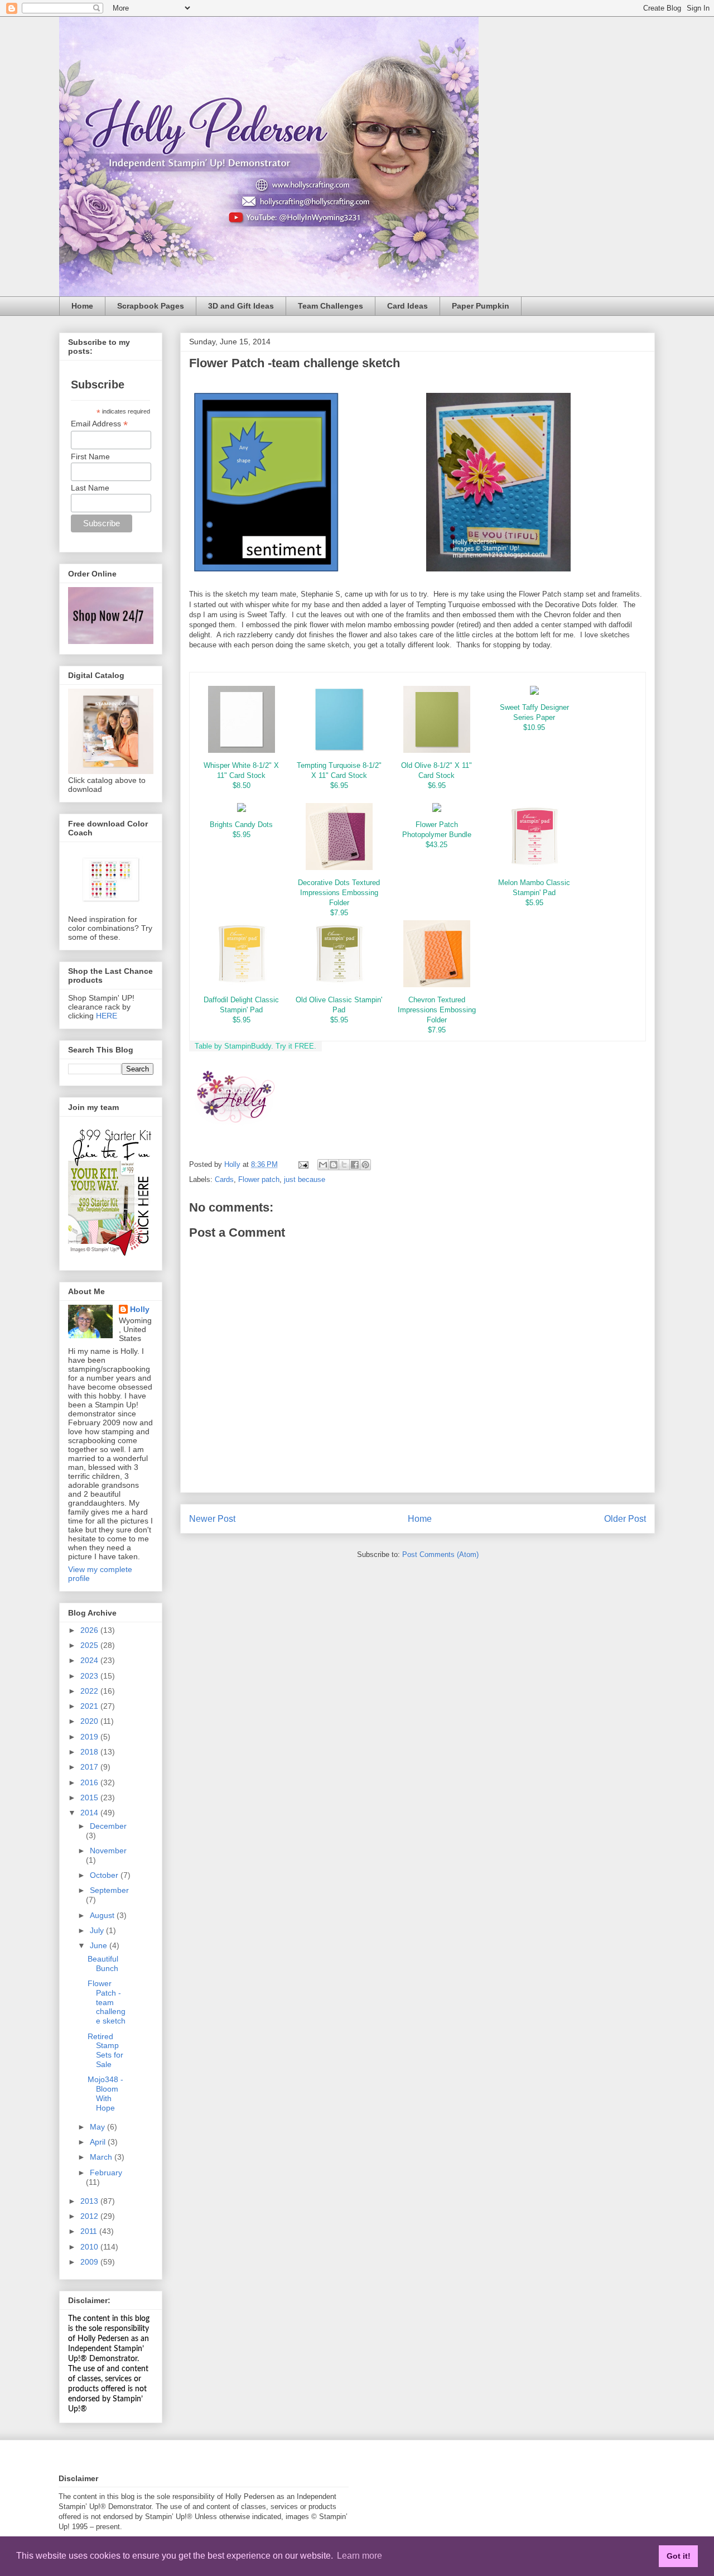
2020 (90, 1721)
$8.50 (242, 785)
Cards (224, 1179)
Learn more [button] (360, 2556)
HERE (107, 1016)
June (100, 1945)
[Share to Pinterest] (365, 1165)
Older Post (625, 1519)
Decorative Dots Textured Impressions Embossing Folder (339, 893)
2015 (90, 1798)
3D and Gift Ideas (241, 306)
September (109, 1890)
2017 (90, 1767)
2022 (90, 1691)
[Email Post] (303, 1164)
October (105, 1875)
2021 (90, 1706)
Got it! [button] (679, 2556)
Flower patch (259, 1179)
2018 (90, 1752)
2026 (90, 1630)
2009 (90, 2262)
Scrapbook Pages (151, 306)
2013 (90, 2201)
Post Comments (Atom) (440, 1554)
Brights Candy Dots (241, 825)
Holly (140, 1309)
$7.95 (339, 913)
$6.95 (339, 785)
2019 (90, 1737)
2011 (90, 2231)
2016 (90, 1782)
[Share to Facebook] (355, 1165)
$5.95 (242, 835)
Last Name (90, 488)
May (98, 2127)
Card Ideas (407, 306)
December (108, 1826)
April (99, 2142)
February (106, 2173)
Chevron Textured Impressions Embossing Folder (437, 1010)
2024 (90, 1660)
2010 (90, 2247)
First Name (90, 456)
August (103, 1915)
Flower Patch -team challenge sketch (107, 2002)
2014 (90, 1813)
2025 (90, 1645)
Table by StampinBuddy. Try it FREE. (255, 1046)
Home (82, 306)
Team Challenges (331, 306)
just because (305, 1179)
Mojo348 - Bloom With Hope (105, 2093)
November (108, 1851)
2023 (90, 1676)
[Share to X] (344, 1165)
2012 (90, 2216)
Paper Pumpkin (481, 306)
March (102, 2157)
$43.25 (436, 845)
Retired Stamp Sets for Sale (105, 2050)
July (98, 1930)
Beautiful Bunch (103, 1964)
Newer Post (212, 1519)
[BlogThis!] (334, 1165)
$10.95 (534, 727)
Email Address (99, 424)
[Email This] (323, 1165)
